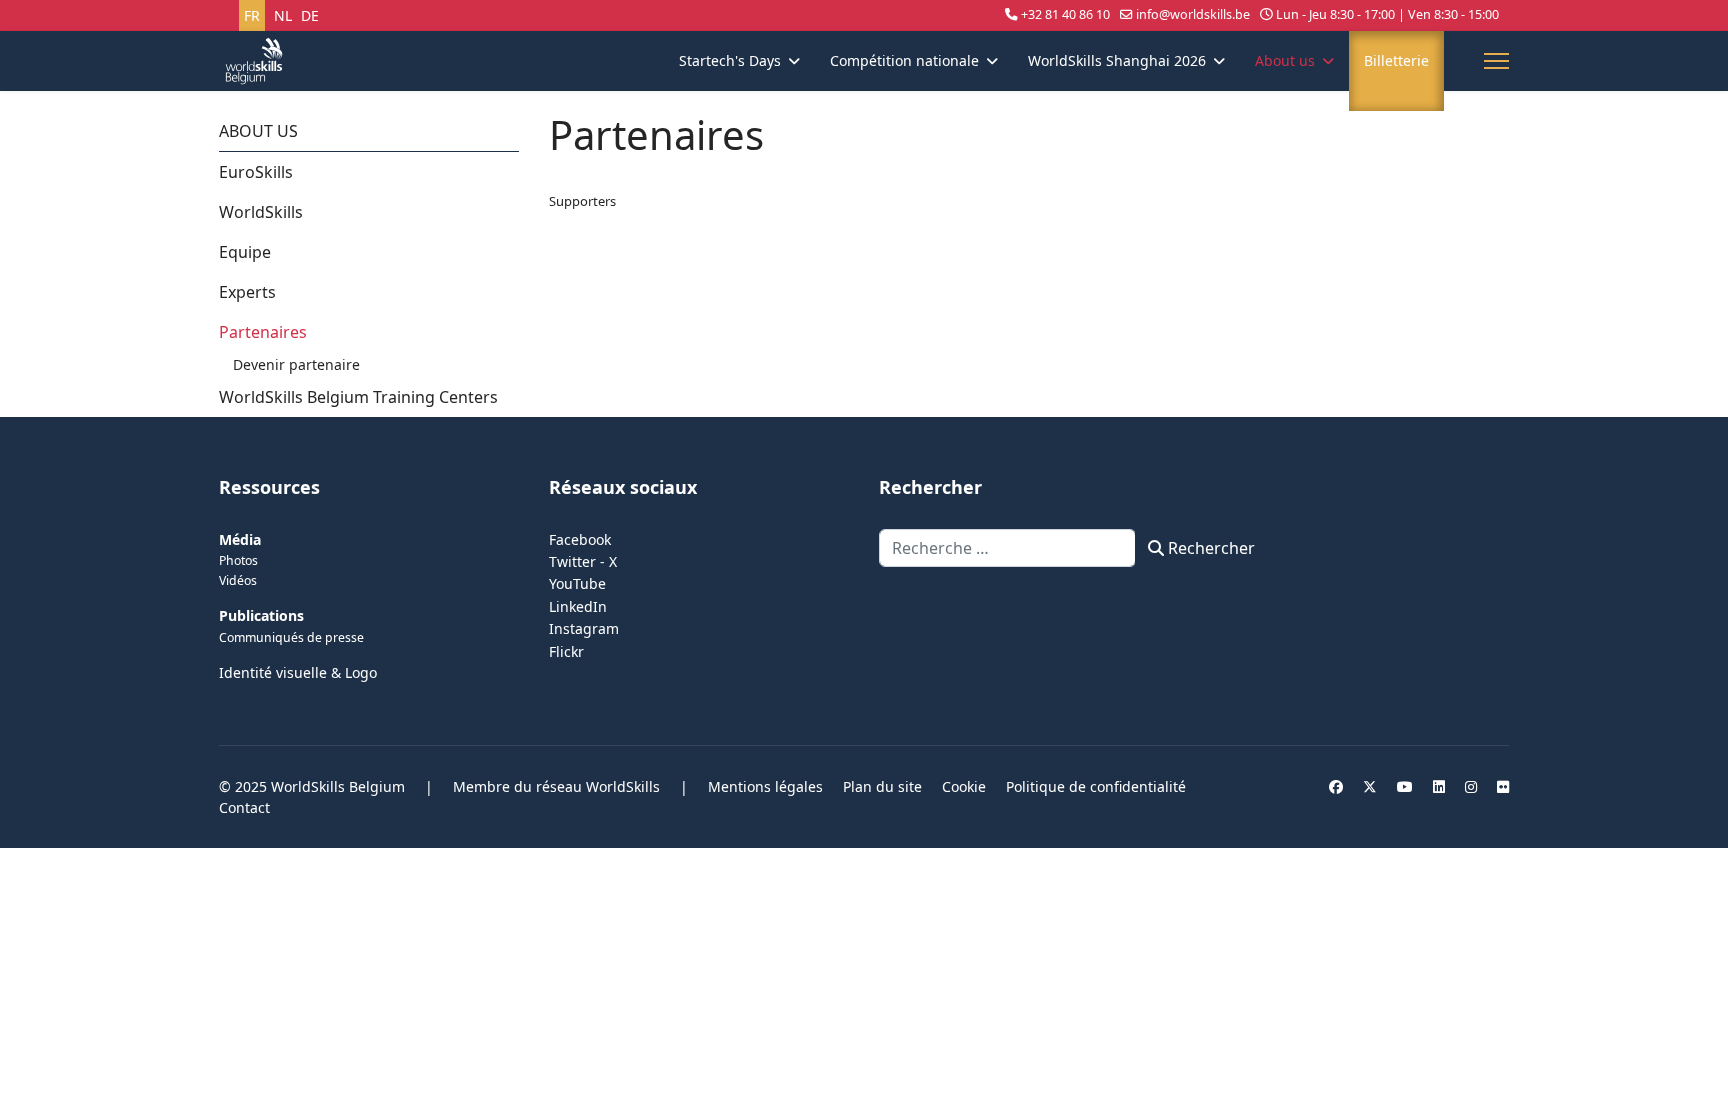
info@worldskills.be (1193, 14)
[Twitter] (1370, 786)
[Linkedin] (1439, 786)
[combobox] (1007, 548)
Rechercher (1209, 548)
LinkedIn (578, 606)
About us (1285, 60)
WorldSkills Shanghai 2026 (1117, 60)
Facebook (580, 539)
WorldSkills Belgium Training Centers (358, 397)
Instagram (584, 628)
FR (252, 15)
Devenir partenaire (296, 364)
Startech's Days (730, 60)
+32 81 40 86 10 (1065, 14)
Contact (244, 807)
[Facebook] (1336, 786)
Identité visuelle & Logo (298, 672)
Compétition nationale (904, 60)
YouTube (577, 583)
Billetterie (1396, 60)
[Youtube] (1405, 786)
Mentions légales (765, 786)
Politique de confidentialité (1096, 786)
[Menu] (1496, 61)
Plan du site (882, 786)
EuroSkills (256, 172)
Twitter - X (583, 561)
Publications (261, 615)
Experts (247, 292)
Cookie (964, 786)
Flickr (566, 651)
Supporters (582, 201)
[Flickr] (1503, 786)
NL (283, 15)
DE (310, 15)
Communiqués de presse (291, 637)
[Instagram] (1471, 786)
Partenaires (263, 332)
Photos (238, 560)
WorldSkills (261, 212)
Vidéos (238, 580)
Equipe (245, 252)
